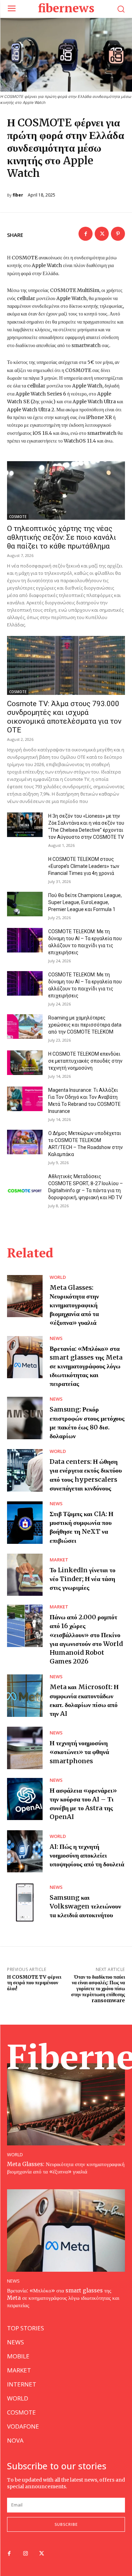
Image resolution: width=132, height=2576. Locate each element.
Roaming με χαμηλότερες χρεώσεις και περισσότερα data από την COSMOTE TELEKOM (85, 1025)
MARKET (59, 1560)
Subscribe (66, 2524)
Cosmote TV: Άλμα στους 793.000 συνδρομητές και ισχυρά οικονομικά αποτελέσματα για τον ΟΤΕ (64, 717)
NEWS (56, 1338)
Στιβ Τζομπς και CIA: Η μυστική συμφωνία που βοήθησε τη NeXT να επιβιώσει (81, 1527)
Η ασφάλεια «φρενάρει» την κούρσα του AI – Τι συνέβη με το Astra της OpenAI (83, 1804)
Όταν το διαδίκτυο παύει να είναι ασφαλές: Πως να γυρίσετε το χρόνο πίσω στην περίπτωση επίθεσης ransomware (98, 1989)
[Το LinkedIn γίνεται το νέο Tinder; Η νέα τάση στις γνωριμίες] (25, 1575)
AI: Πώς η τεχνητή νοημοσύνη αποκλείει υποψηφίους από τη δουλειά (87, 1855)
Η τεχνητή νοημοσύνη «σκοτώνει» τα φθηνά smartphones (79, 1752)
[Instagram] (25, 2554)
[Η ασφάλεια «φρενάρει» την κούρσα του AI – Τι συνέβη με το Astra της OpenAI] (25, 1799)
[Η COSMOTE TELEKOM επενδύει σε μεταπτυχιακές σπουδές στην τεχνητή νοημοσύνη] (25, 1063)
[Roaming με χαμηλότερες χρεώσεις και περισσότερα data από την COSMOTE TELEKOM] (25, 1027)
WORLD (58, 1277)
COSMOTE (18, 517)
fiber (18, 195)
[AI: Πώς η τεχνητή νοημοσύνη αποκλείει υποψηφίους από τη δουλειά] (25, 1851)
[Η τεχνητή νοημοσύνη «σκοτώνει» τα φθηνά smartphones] (25, 1748)
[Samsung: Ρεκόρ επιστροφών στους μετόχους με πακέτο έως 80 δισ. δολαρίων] (25, 1418)
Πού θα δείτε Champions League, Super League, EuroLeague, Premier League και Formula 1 (85, 902)
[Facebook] (86, 234)
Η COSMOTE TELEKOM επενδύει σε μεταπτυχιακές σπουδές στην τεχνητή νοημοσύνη (85, 1061)
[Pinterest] (118, 234)
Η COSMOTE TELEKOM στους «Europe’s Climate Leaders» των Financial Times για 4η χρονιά (84, 866)
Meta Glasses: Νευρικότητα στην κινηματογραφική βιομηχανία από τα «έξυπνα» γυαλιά (74, 1305)
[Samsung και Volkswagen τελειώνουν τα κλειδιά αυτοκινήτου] (25, 1902)
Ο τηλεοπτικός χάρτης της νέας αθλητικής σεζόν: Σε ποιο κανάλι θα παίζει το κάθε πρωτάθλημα (62, 537)
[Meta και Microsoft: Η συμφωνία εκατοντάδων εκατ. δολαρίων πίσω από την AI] (25, 1696)
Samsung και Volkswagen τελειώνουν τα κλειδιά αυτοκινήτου (85, 1906)
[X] (102, 234)
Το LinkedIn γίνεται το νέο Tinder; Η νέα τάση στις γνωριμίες (83, 1579)
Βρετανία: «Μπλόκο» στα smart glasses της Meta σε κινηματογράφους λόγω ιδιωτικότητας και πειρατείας (86, 1366)
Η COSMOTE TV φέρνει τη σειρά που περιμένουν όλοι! (34, 1983)
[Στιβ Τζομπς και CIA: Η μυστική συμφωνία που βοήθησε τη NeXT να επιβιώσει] (25, 1523)
